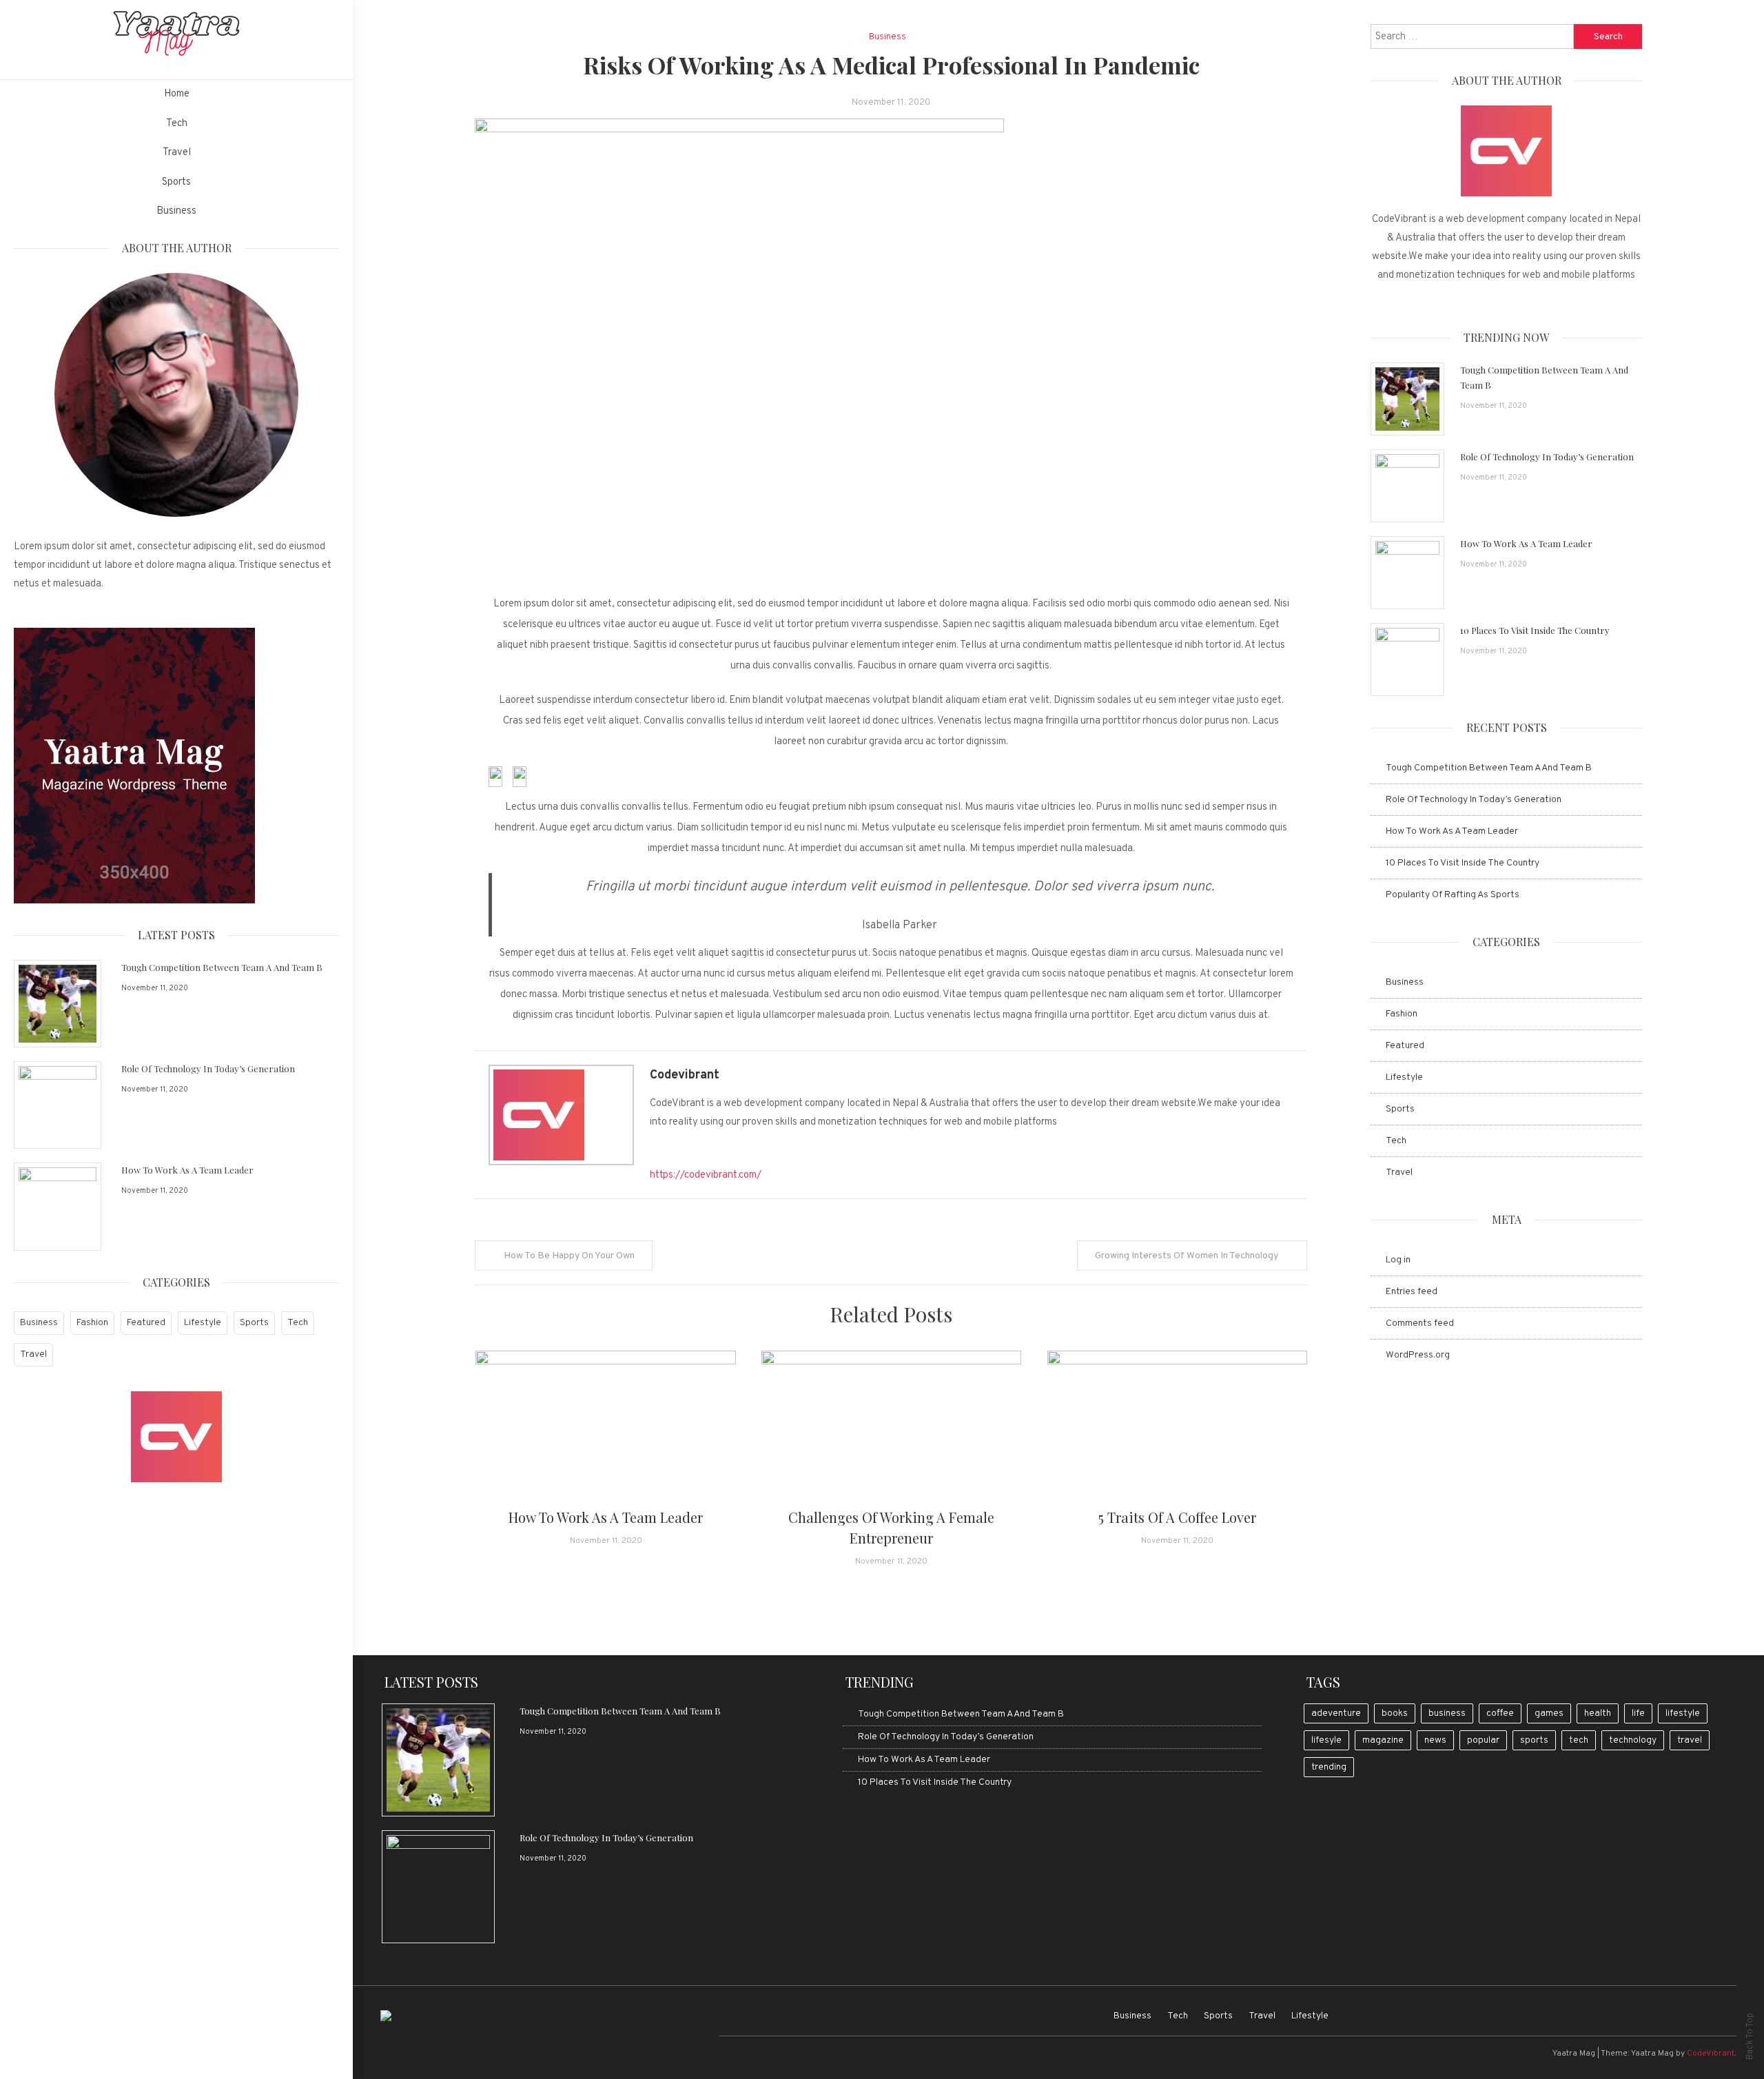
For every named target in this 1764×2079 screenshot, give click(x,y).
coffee (1500, 1713)
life (1638, 1713)
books (1395, 1713)
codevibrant (685, 1075)
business (1447, 1713)
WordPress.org (1418, 1355)
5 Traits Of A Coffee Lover (1177, 1517)
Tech (177, 124)
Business (176, 211)
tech (1579, 1740)
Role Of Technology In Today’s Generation (208, 1068)
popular (1483, 1740)
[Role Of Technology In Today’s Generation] (58, 1105)
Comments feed (1420, 1323)
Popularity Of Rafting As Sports (1453, 895)
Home (177, 94)
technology (1633, 1740)
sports (1534, 1740)
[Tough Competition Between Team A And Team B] (58, 1004)
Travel (177, 153)
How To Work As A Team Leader (187, 1170)
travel (1690, 1740)
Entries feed (1412, 1292)
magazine (1383, 1740)
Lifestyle (203, 1323)
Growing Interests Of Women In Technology (1187, 1256)
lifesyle (1326, 1740)
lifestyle (1683, 1713)
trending (1329, 1767)
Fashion (92, 1323)
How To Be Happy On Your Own (569, 1256)
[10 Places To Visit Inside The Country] (1407, 659)
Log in (1398, 1260)
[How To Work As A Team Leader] (58, 1206)
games (1549, 1713)
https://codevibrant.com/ (706, 1175)
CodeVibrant (1711, 2054)
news (1435, 1740)
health (1598, 1713)
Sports (176, 182)
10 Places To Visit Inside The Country (1535, 630)
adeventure (1336, 1713)
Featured (146, 1323)
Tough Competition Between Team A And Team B (222, 967)
